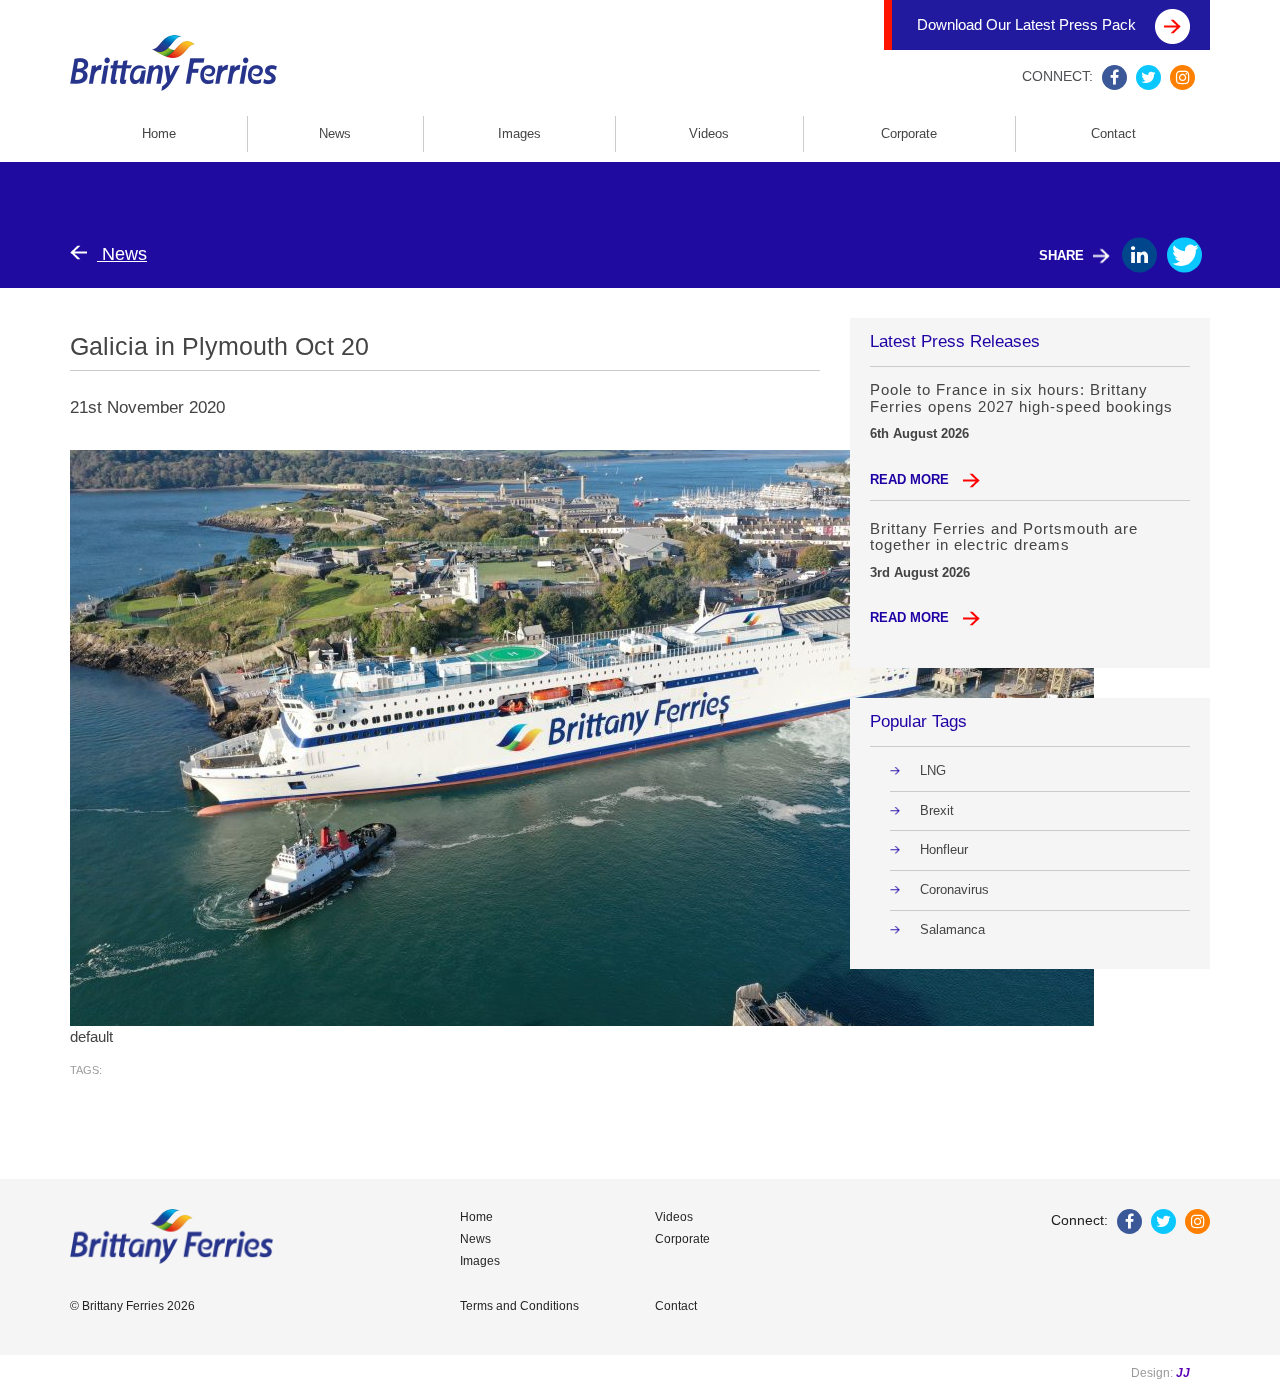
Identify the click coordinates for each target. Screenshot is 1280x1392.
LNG (933, 770)
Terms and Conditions (519, 1306)
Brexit (937, 810)
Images (519, 133)
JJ (1183, 1373)
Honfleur (944, 849)
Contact (1113, 133)
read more (911, 479)
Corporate (909, 133)
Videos (709, 133)
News (335, 133)
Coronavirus (954, 889)
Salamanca (952, 929)
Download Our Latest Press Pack (1028, 24)
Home (159, 133)
